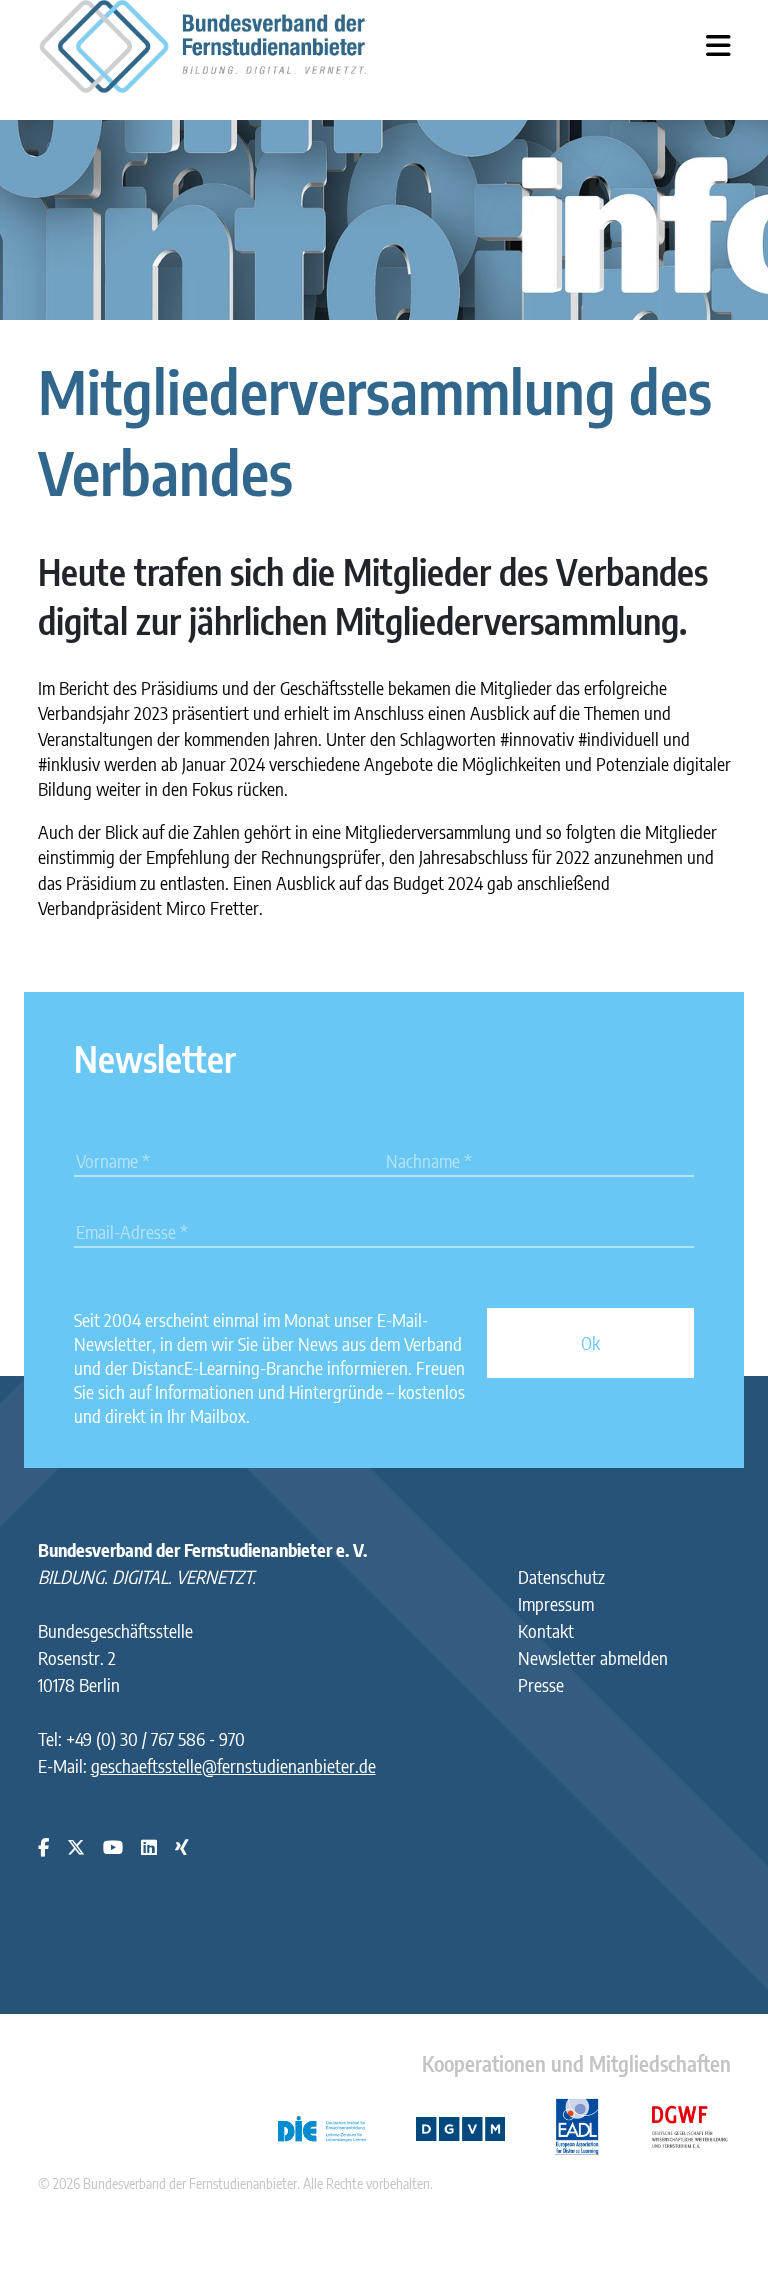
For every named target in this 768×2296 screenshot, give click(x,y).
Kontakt (546, 1630)
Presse (541, 1684)
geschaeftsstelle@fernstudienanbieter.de (233, 1765)
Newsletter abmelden (593, 1657)
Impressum (556, 1603)
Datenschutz (561, 1576)
